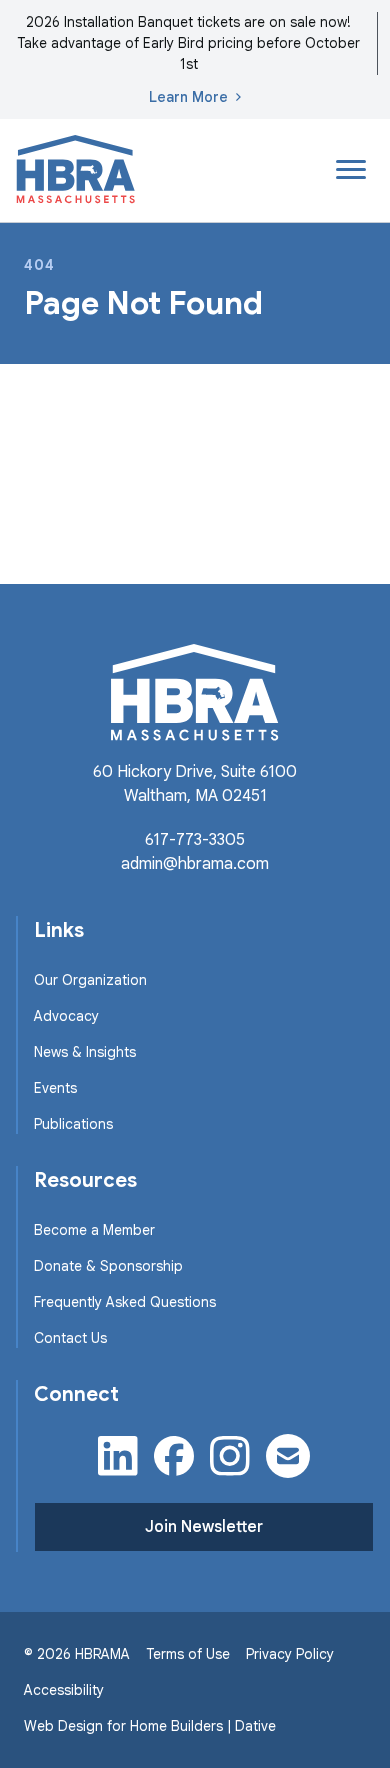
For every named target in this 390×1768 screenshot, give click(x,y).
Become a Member (94, 1230)
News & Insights (85, 1052)
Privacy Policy (290, 1654)
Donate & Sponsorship (108, 1266)
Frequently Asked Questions (125, 1302)
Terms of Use (188, 1654)
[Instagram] (230, 1456)
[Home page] (76, 170)
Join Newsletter (204, 1527)
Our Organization (90, 980)
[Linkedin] (118, 1456)
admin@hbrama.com (195, 864)
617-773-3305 (195, 840)
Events (55, 1088)
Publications (73, 1124)
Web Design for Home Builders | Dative (150, 1726)
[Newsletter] (288, 1456)
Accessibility (64, 1690)
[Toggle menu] (351, 170)
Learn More (188, 97)
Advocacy (66, 1016)
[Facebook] (174, 1456)
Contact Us (70, 1338)
